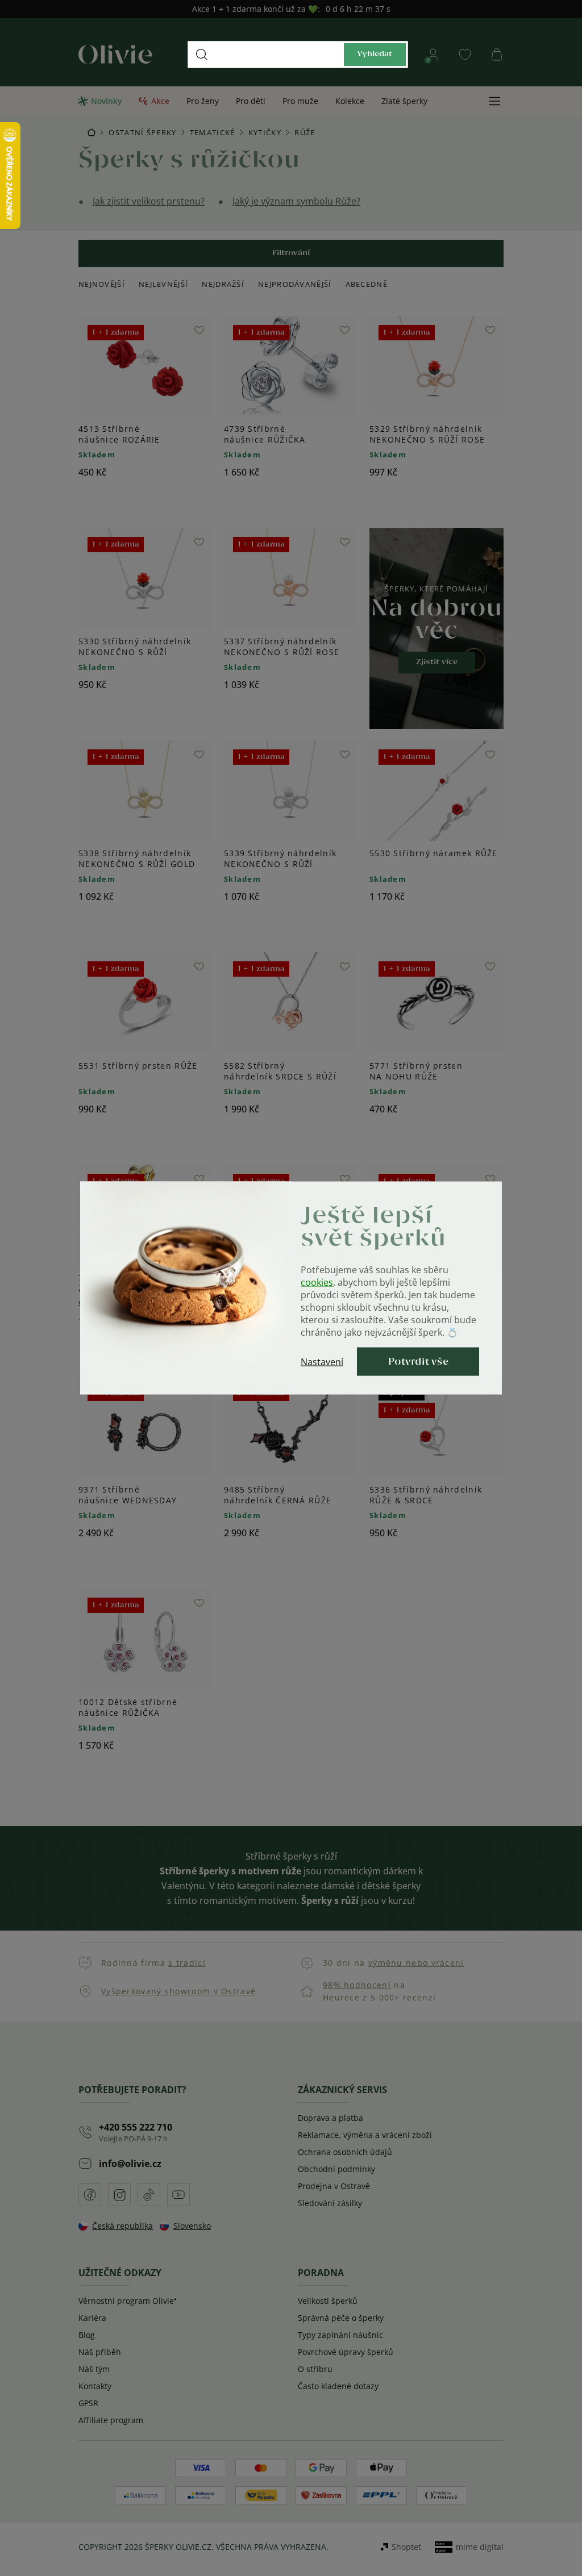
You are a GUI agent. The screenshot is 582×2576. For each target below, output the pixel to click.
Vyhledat (375, 54)
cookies (317, 1282)
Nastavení (322, 1362)
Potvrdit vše (418, 1362)
